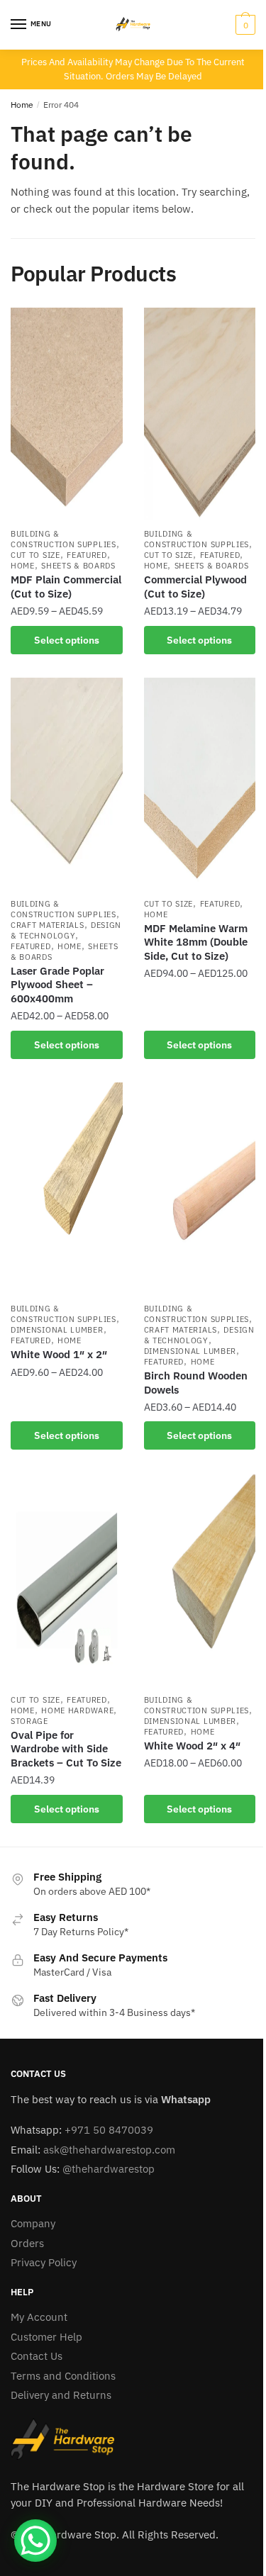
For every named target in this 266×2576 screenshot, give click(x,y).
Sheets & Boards (78, 566)
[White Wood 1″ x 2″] (67, 1189)
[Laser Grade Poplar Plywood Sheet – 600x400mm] (67, 784)
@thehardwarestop (109, 2169)
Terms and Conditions (63, 2376)
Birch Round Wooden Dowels (196, 1383)
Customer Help (46, 2337)
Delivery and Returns (61, 2395)
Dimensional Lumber (57, 1330)
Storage (29, 1721)
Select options (67, 640)
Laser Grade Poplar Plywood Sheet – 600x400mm (57, 985)
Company (33, 2223)
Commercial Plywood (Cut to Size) (195, 587)
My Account (39, 2317)
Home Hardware (77, 1710)
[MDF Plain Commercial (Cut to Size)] (67, 414)
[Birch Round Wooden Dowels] (200, 1189)
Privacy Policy (44, 2262)
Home (22, 105)
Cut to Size (35, 555)
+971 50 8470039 (109, 2130)
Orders (27, 2243)
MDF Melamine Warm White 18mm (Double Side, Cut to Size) (196, 942)
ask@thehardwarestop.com (109, 2150)
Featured (87, 555)
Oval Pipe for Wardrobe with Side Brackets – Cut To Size (66, 1749)
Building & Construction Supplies (63, 539)
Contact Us (37, 2356)
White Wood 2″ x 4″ (192, 1746)
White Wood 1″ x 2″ (59, 1354)
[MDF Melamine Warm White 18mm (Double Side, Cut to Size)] (200, 784)
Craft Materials (48, 925)
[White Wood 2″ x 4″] (200, 1580)
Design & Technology (66, 930)
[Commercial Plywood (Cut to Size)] (200, 414)
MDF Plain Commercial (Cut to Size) (66, 587)
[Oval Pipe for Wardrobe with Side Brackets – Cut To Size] (67, 1580)
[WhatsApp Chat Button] (35, 2541)
